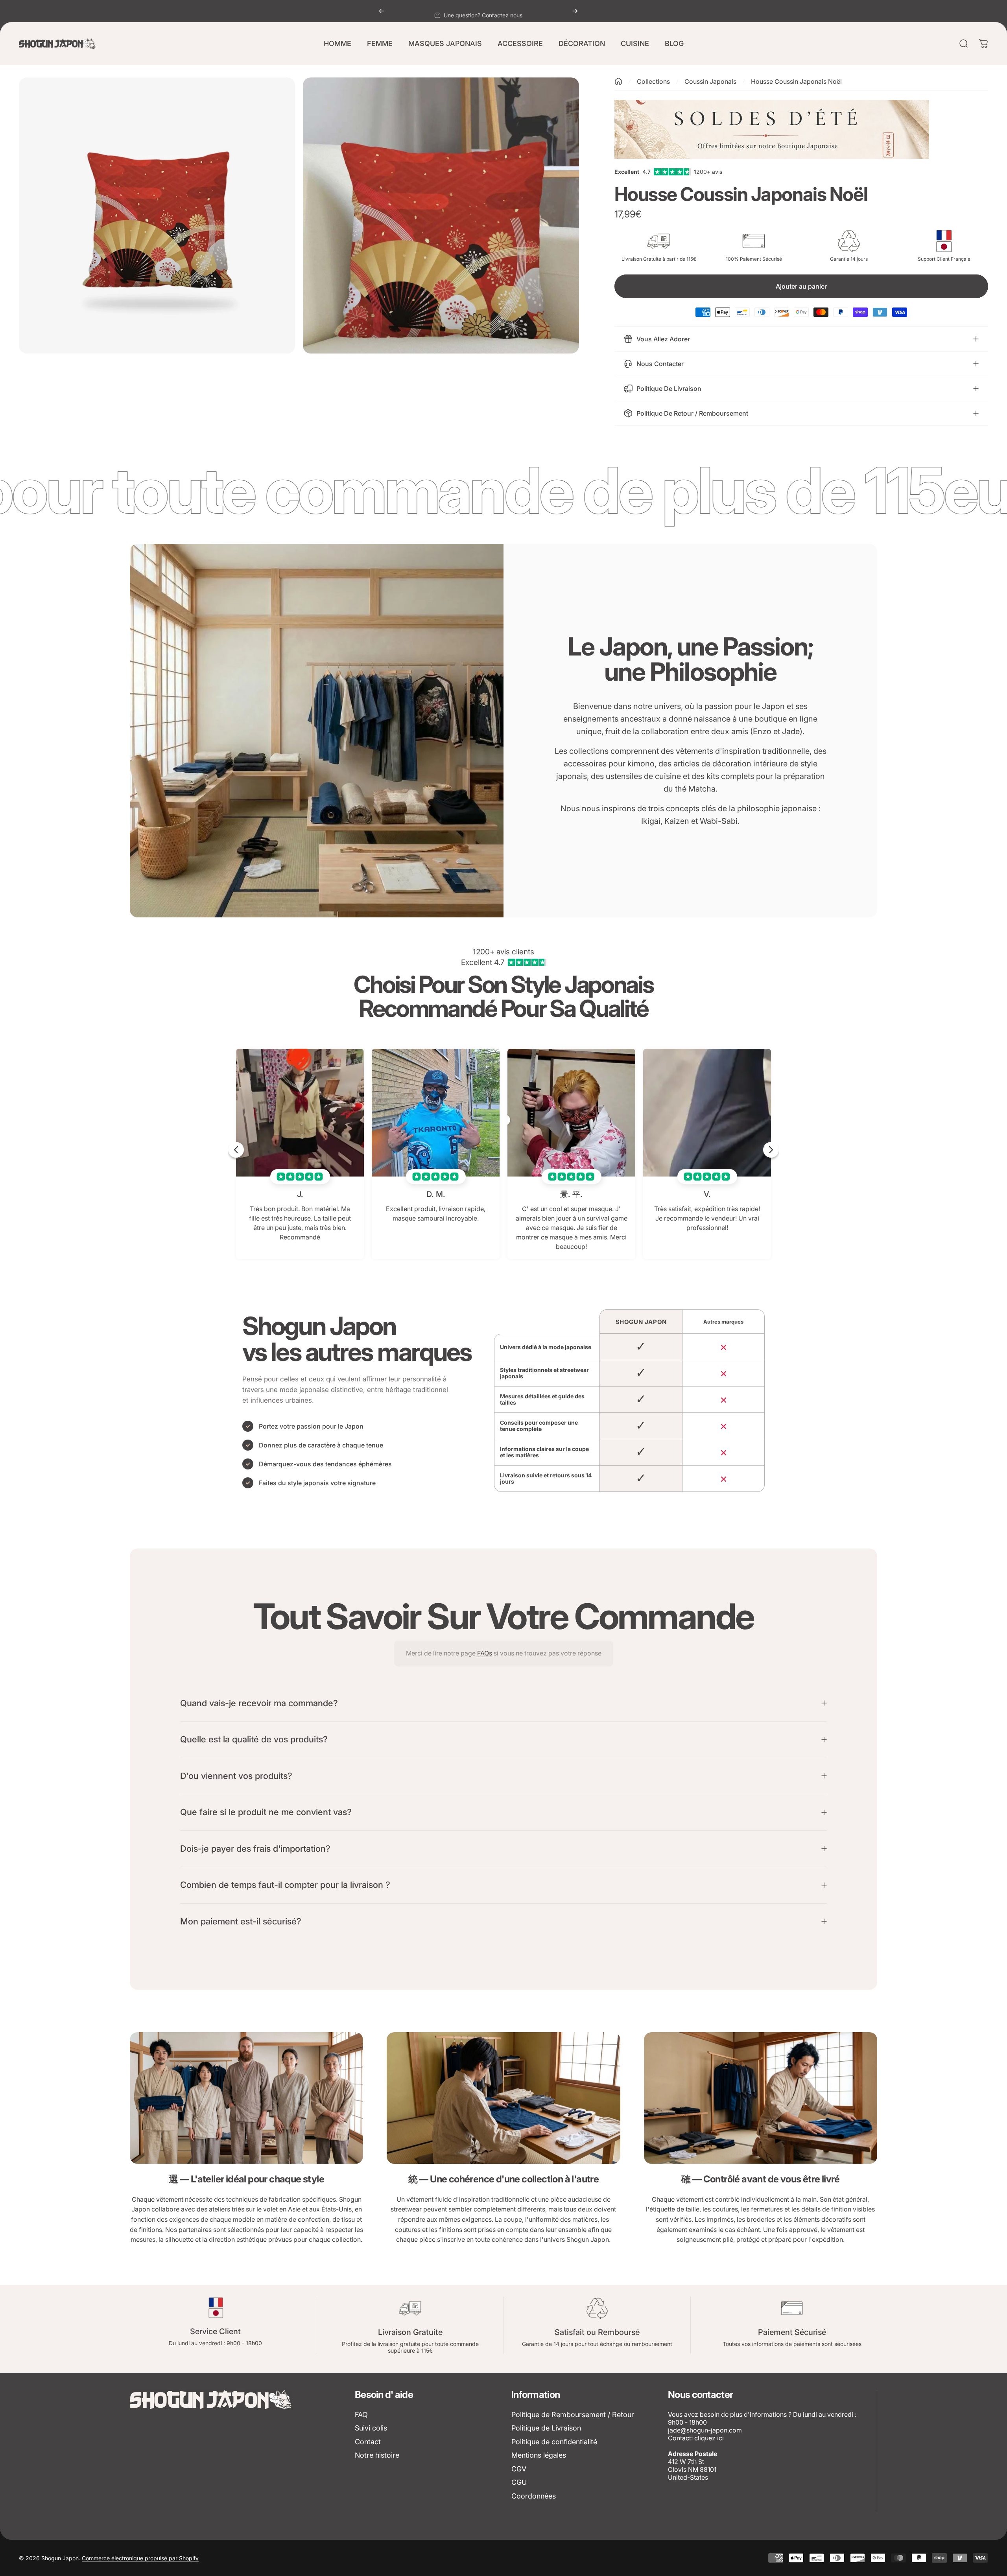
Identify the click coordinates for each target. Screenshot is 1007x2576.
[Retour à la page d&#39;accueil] (618, 81)
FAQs (485, 1653)
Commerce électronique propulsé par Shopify (140, 2558)
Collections (653, 81)
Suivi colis (371, 2428)
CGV (519, 2469)
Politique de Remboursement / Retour (573, 2415)
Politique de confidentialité (554, 2442)
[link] (246, 2098)
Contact (368, 2442)
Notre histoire (377, 2455)
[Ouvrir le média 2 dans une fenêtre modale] (441, 215)
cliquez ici (709, 2438)
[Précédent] (382, 11)
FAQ (361, 2415)
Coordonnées (534, 2496)
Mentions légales (539, 2455)
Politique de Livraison (546, 2428)
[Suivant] (575, 11)
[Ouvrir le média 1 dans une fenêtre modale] (157, 215)
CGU (519, 2482)
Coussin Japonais (710, 81)
